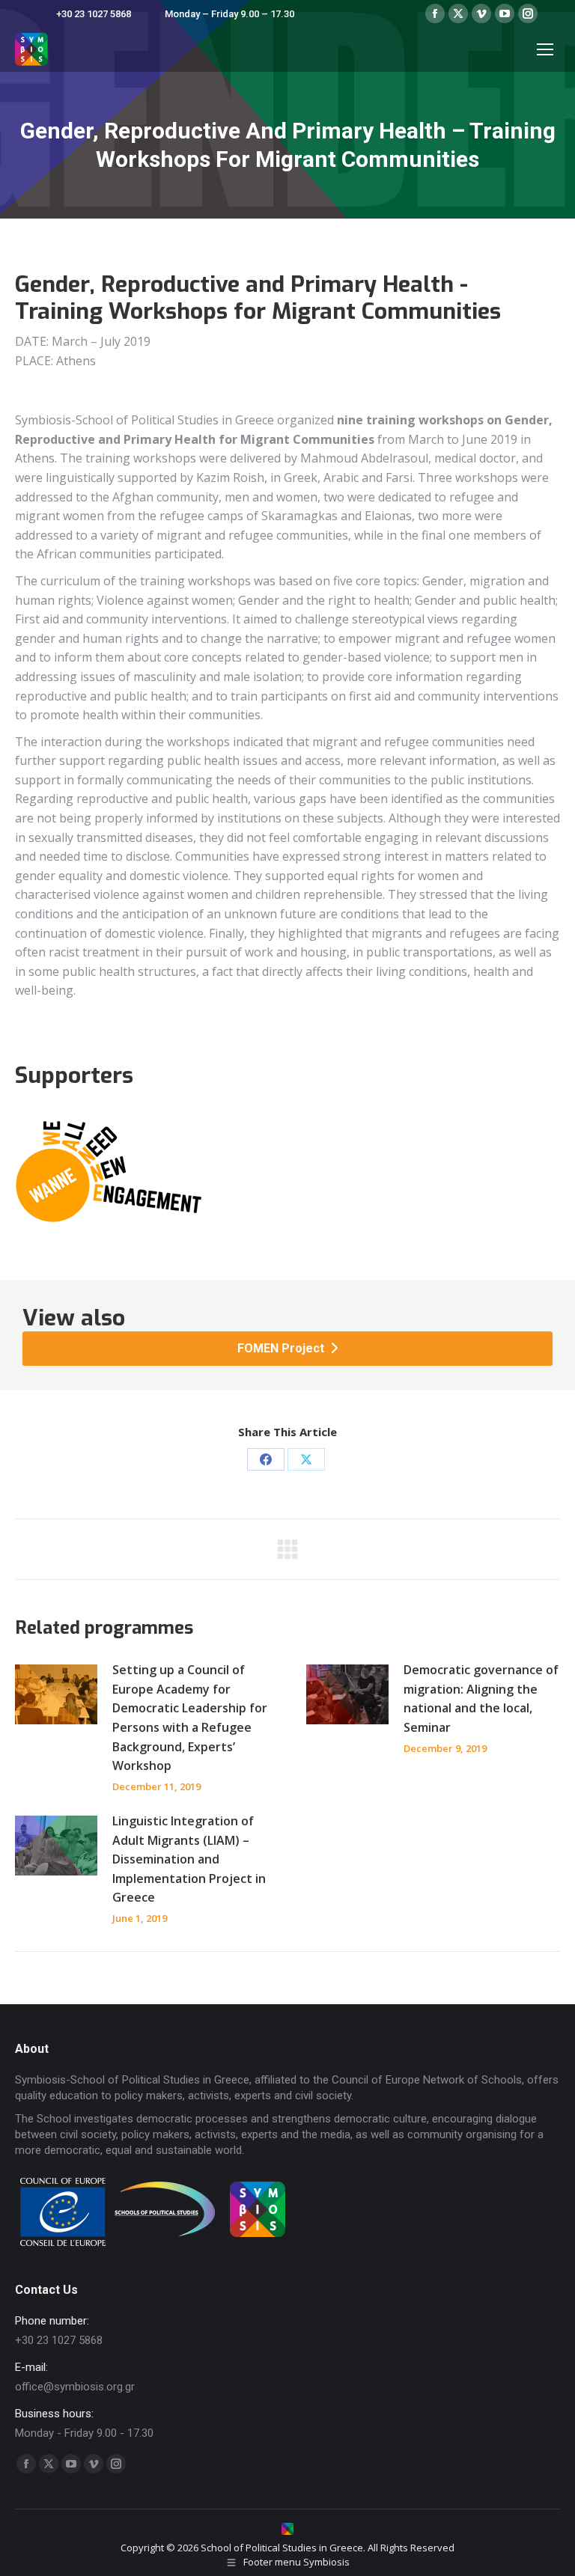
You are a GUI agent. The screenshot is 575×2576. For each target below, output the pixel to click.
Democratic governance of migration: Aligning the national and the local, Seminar (481, 1698)
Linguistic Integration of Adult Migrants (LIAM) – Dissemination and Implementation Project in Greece (189, 1859)
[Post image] (56, 1694)
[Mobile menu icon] (545, 49)
